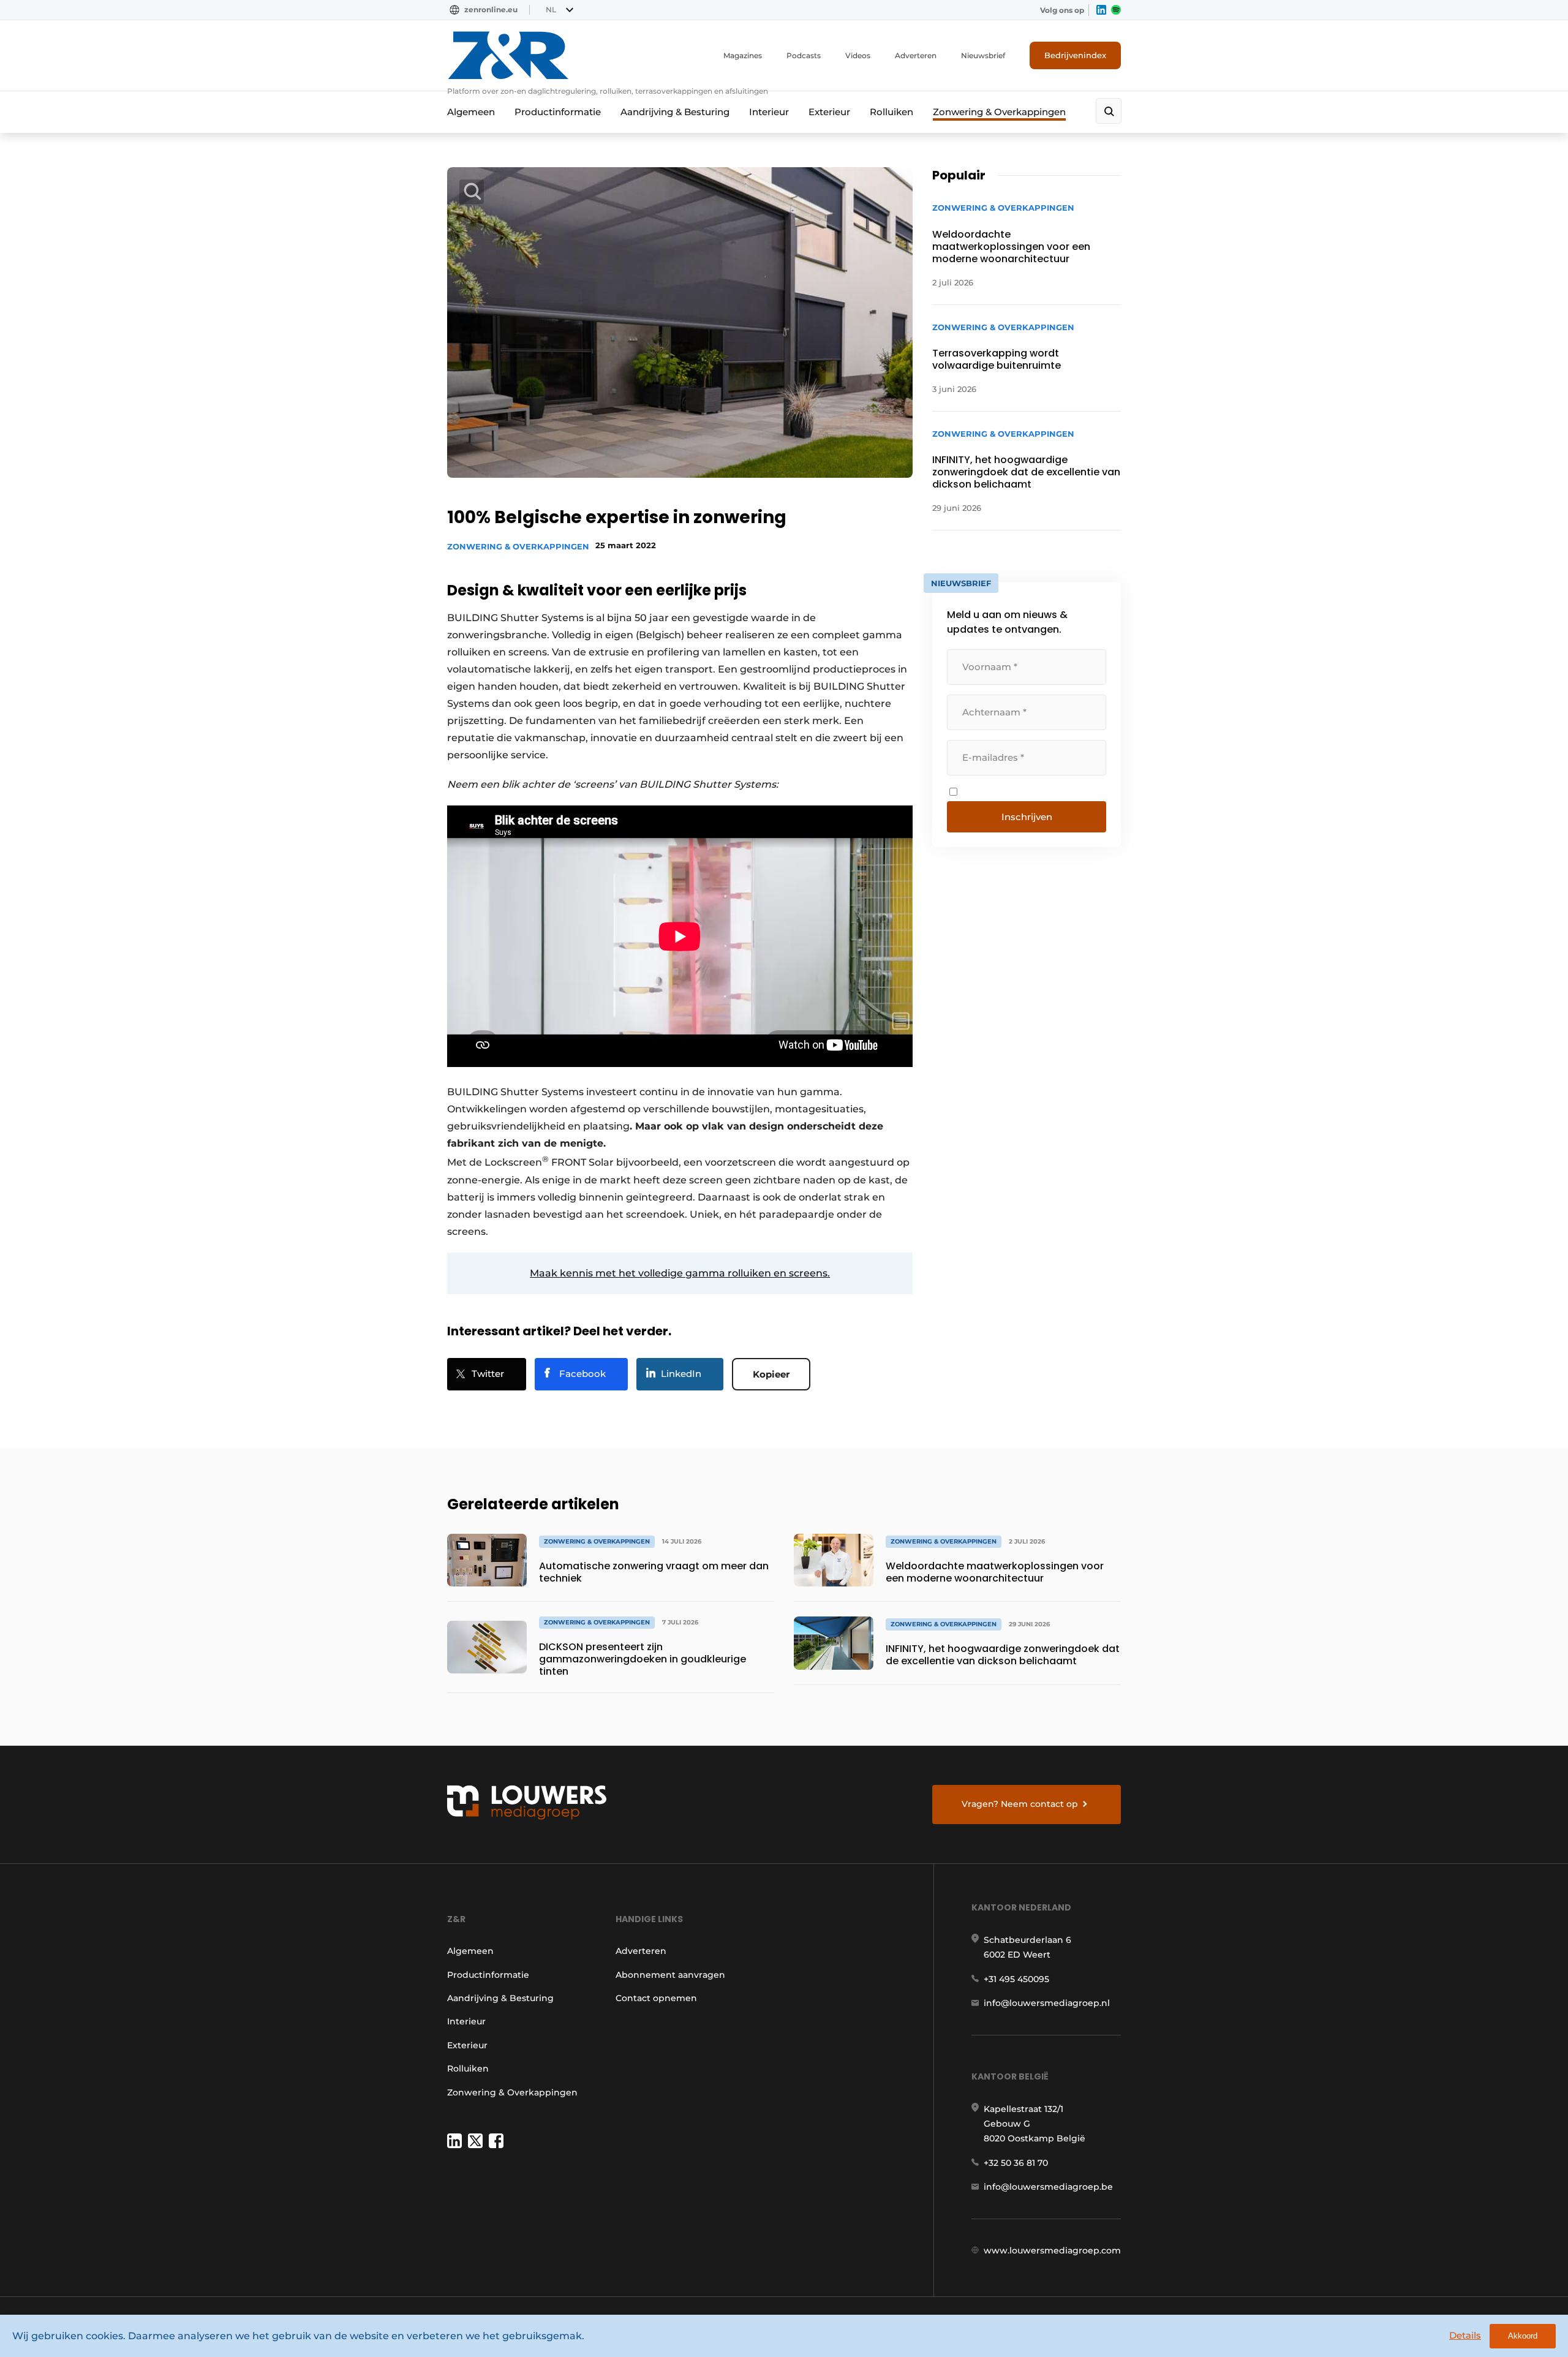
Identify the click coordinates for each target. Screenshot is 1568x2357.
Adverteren (916, 55)
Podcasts (804, 55)
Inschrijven (1027, 817)
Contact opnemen (656, 1998)
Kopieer (771, 1374)
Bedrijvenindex (1075, 55)
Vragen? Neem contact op (1020, 1804)
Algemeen (471, 112)
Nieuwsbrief (983, 55)
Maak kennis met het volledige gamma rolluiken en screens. (680, 1273)
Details (1465, 2335)
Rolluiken (891, 112)
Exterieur (829, 112)
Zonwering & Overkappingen (999, 112)
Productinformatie (558, 112)
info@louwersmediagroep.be (1048, 2187)
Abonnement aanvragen (670, 1975)
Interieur (769, 112)
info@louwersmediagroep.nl (1047, 2003)
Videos (858, 55)
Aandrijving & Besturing (675, 112)
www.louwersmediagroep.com (1052, 2250)
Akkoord (1523, 2336)
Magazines (743, 55)
